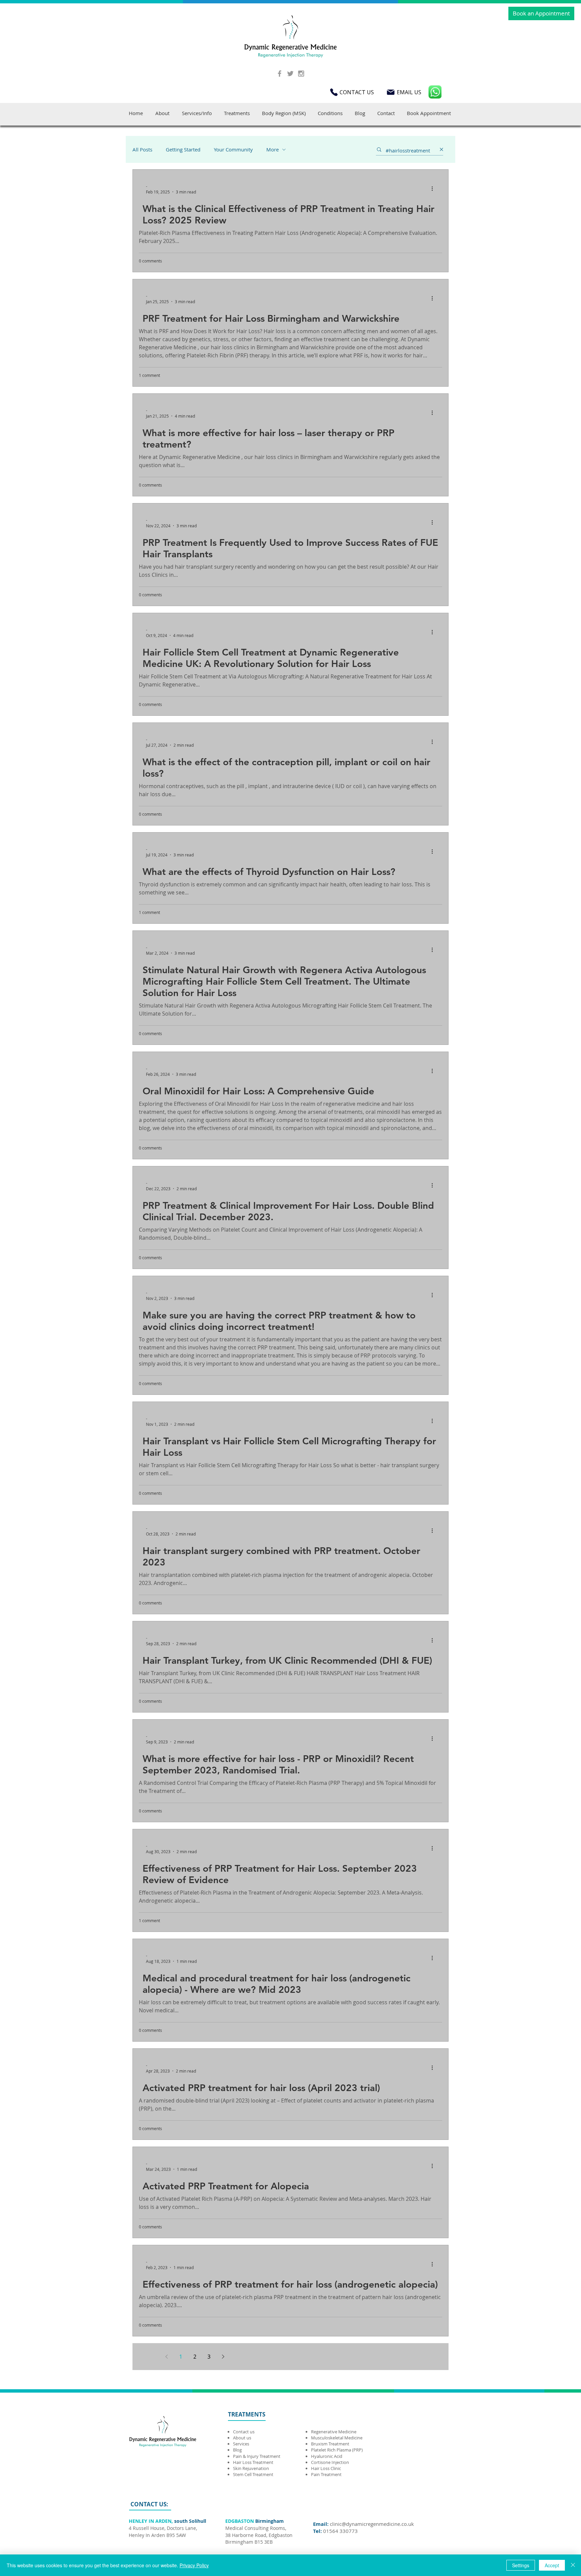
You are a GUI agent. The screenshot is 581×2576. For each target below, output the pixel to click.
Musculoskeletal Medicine (337, 2438)
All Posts (142, 149)
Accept (552, 2565)
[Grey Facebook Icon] (280, 74)
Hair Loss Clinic (326, 2468)
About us (242, 2438)
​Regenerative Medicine (334, 2432)
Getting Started (183, 149)
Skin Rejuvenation (251, 2468)
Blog (237, 2450)
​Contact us (244, 2432)
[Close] (573, 2565)
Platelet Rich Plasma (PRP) (337, 2450)
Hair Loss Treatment (253, 2462)
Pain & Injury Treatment (257, 2456)
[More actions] (434, 189)
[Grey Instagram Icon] (301, 74)
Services (241, 2444)
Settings (521, 2565)
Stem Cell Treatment (253, 2474)
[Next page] (223, 2357)
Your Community (233, 149)
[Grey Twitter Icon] (290, 74)
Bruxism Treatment (330, 2444)
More (273, 149)
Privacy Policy (194, 2565)
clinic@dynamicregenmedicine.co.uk (372, 2524)
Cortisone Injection (331, 2462)
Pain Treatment (326, 2474)
